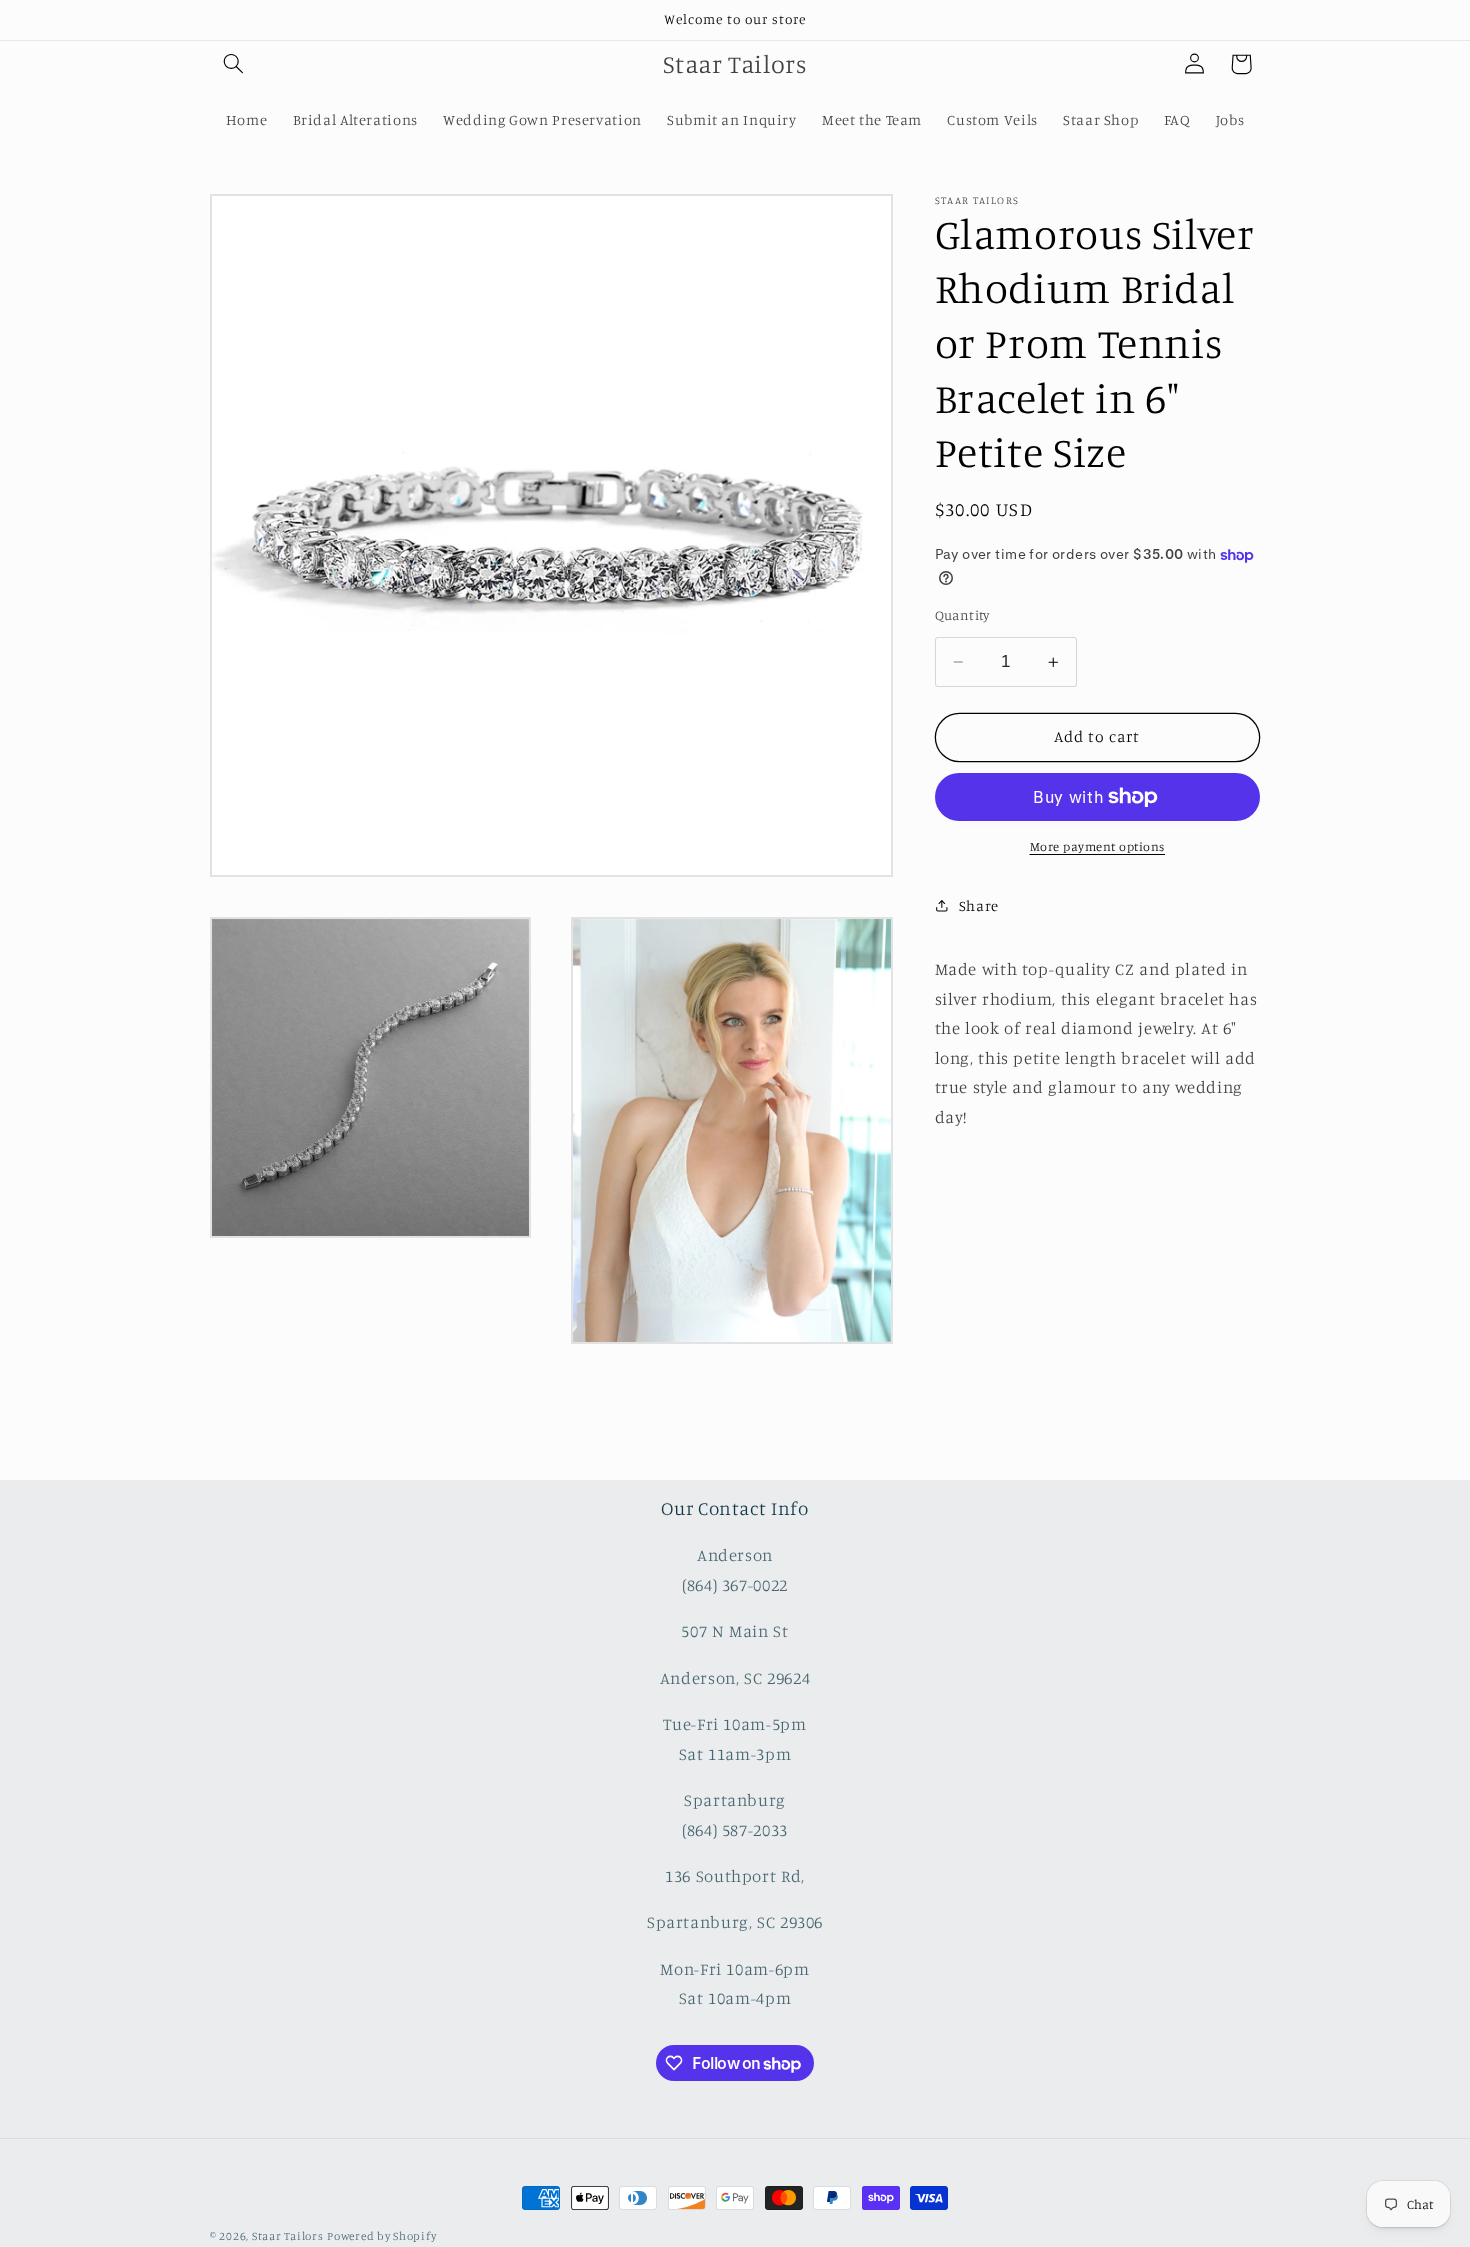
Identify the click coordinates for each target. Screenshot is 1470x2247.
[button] (233, 64)
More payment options (1098, 846)
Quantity (962, 615)
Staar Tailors (288, 2236)
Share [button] (979, 905)
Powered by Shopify (381, 2236)
